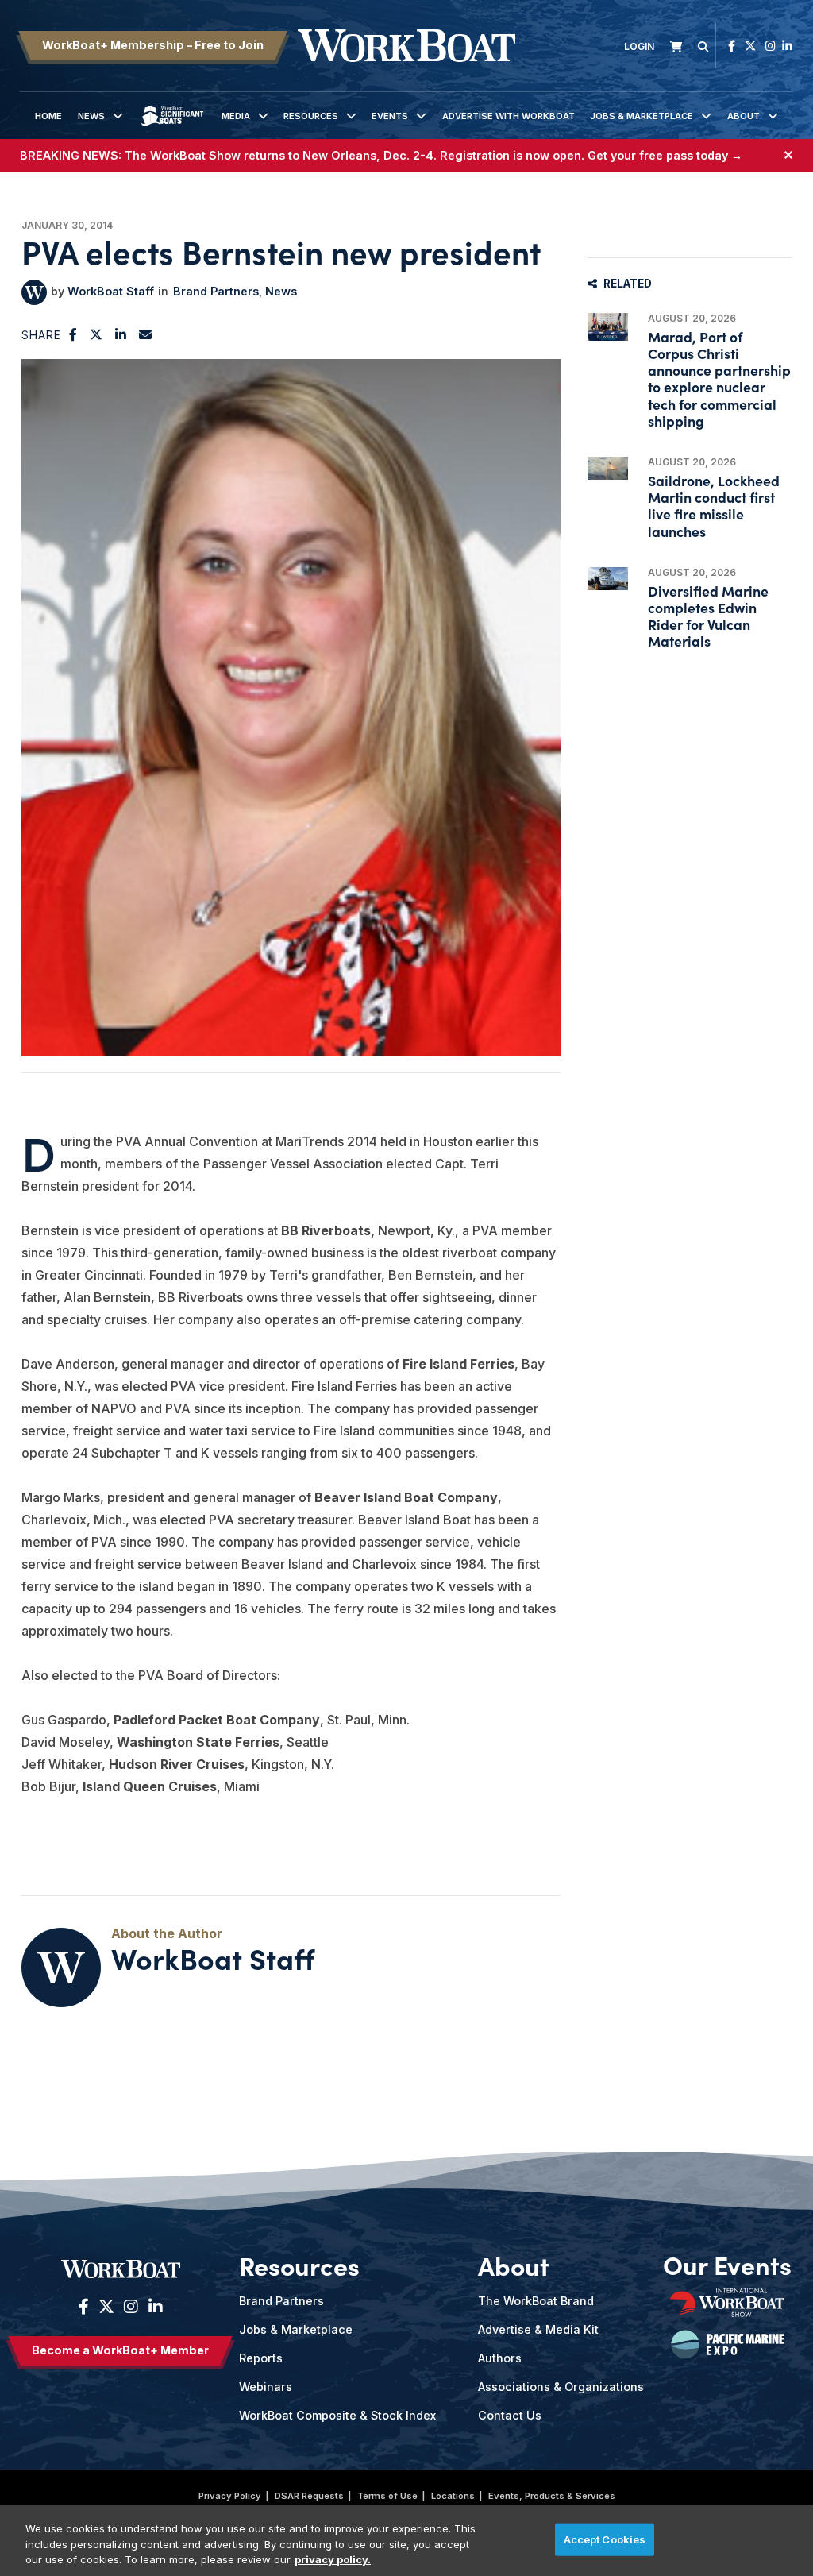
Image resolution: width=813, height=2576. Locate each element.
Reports (261, 2358)
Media (236, 116)
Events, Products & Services (552, 2496)
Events (390, 116)
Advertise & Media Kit (538, 2329)
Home (48, 116)
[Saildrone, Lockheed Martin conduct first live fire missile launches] (608, 468)
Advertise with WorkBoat (509, 116)
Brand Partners (216, 291)
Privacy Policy (230, 2496)
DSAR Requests (309, 2496)
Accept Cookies (605, 2539)
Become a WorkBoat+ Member (120, 2350)
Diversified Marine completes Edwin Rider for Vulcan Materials (708, 616)
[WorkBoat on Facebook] (732, 46)
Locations (453, 2496)
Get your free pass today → (665, 155)
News (91, 116)
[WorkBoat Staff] (34, 292)
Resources (311, 116)
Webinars (266, 2387)
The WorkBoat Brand (536, 2301)
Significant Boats (172, 128)
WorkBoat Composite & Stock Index (337, 2415)
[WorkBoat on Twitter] (750, 46)
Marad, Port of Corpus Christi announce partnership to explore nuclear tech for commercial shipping (719, 378)
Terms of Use (387, 2496)
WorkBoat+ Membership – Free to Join (153, 45)
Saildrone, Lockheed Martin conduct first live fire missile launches (714, 506)
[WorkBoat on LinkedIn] (787, 46)
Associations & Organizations (561, 2387)
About (744, 116)
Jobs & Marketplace (642, 116)
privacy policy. (333, 2559)
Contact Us (510, 2415)
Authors (500, 2358)
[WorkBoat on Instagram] (771, 46)
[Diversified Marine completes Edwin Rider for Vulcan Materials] (608, 579)
